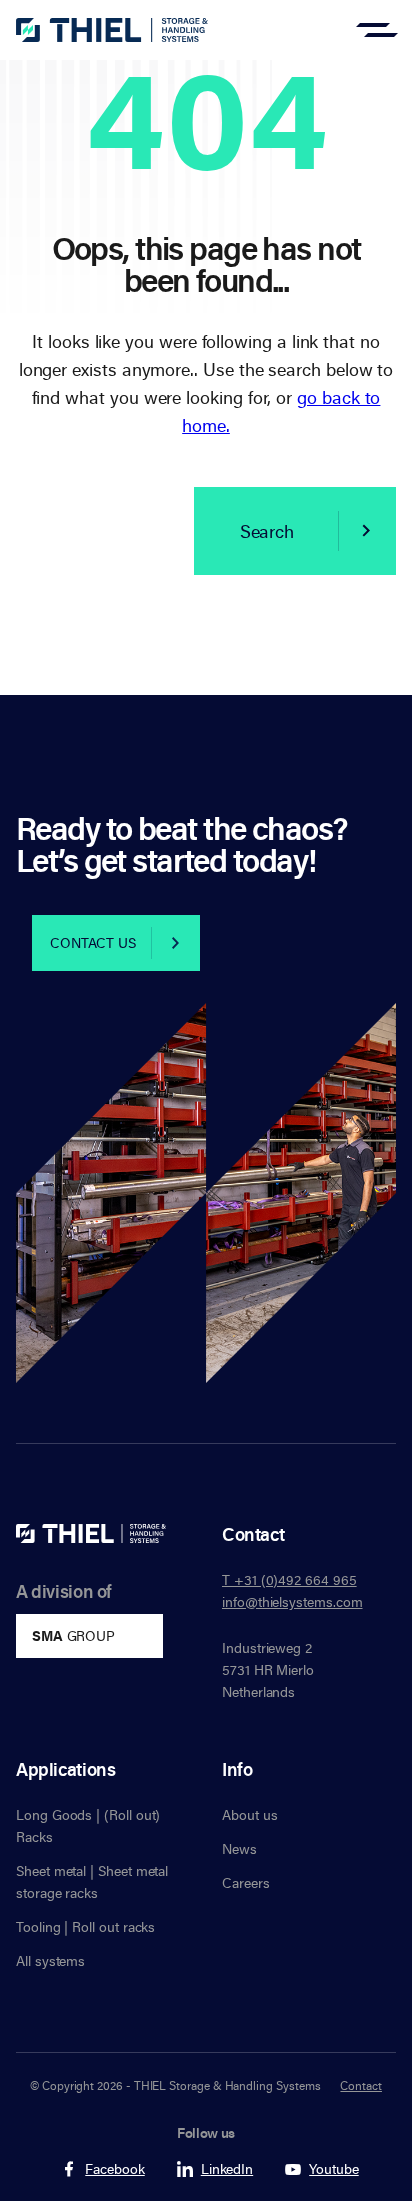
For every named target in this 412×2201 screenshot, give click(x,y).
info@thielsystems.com (292, 1601)
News (239, 1848)
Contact (361, 2085)
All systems (50, 1960)
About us (249, 1814)
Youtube (334, 2169)
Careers (246, 1882)
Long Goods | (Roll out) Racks (88, 1825)
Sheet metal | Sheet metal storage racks (92, 1881)
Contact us (93, 942)
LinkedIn (227, 2169)
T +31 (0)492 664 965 (289, 1579)
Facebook (114, 2169)
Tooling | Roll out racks (85, 1926)
